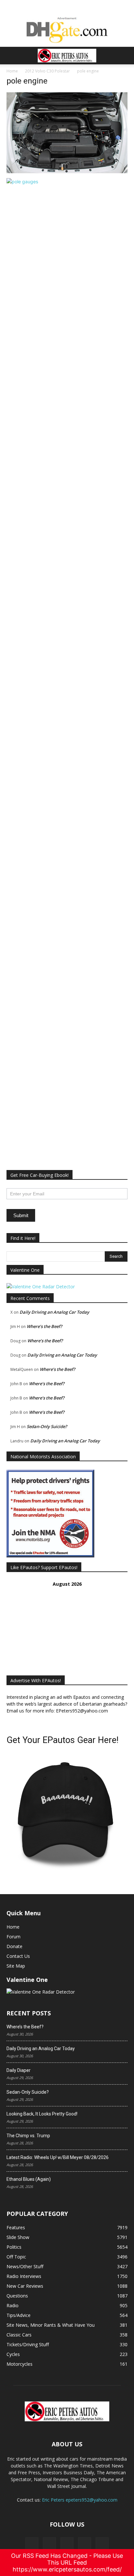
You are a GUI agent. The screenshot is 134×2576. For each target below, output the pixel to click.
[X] (49, 2544)
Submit (21, 1215)
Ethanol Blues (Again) (29, 2179)
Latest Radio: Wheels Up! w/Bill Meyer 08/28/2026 (58, 2157)
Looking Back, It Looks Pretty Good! (42, 2114)
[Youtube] (102, 2544)
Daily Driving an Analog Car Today (54, 1312)
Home (12, 71)
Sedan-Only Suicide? (47, 1426)
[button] (11, 56)
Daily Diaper (19, 2070)
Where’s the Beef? (44, 1326)
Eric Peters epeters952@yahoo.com (80, 2500)
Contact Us (18, 1956)
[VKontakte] (85, 2544)
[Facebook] (32, 2544)
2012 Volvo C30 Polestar (47, 71)
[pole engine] (67, 171)
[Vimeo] (67, 2544)
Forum (13, 1937)
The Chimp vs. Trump (28, 2136)
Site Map (16, 1966)
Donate (14, 1946)
